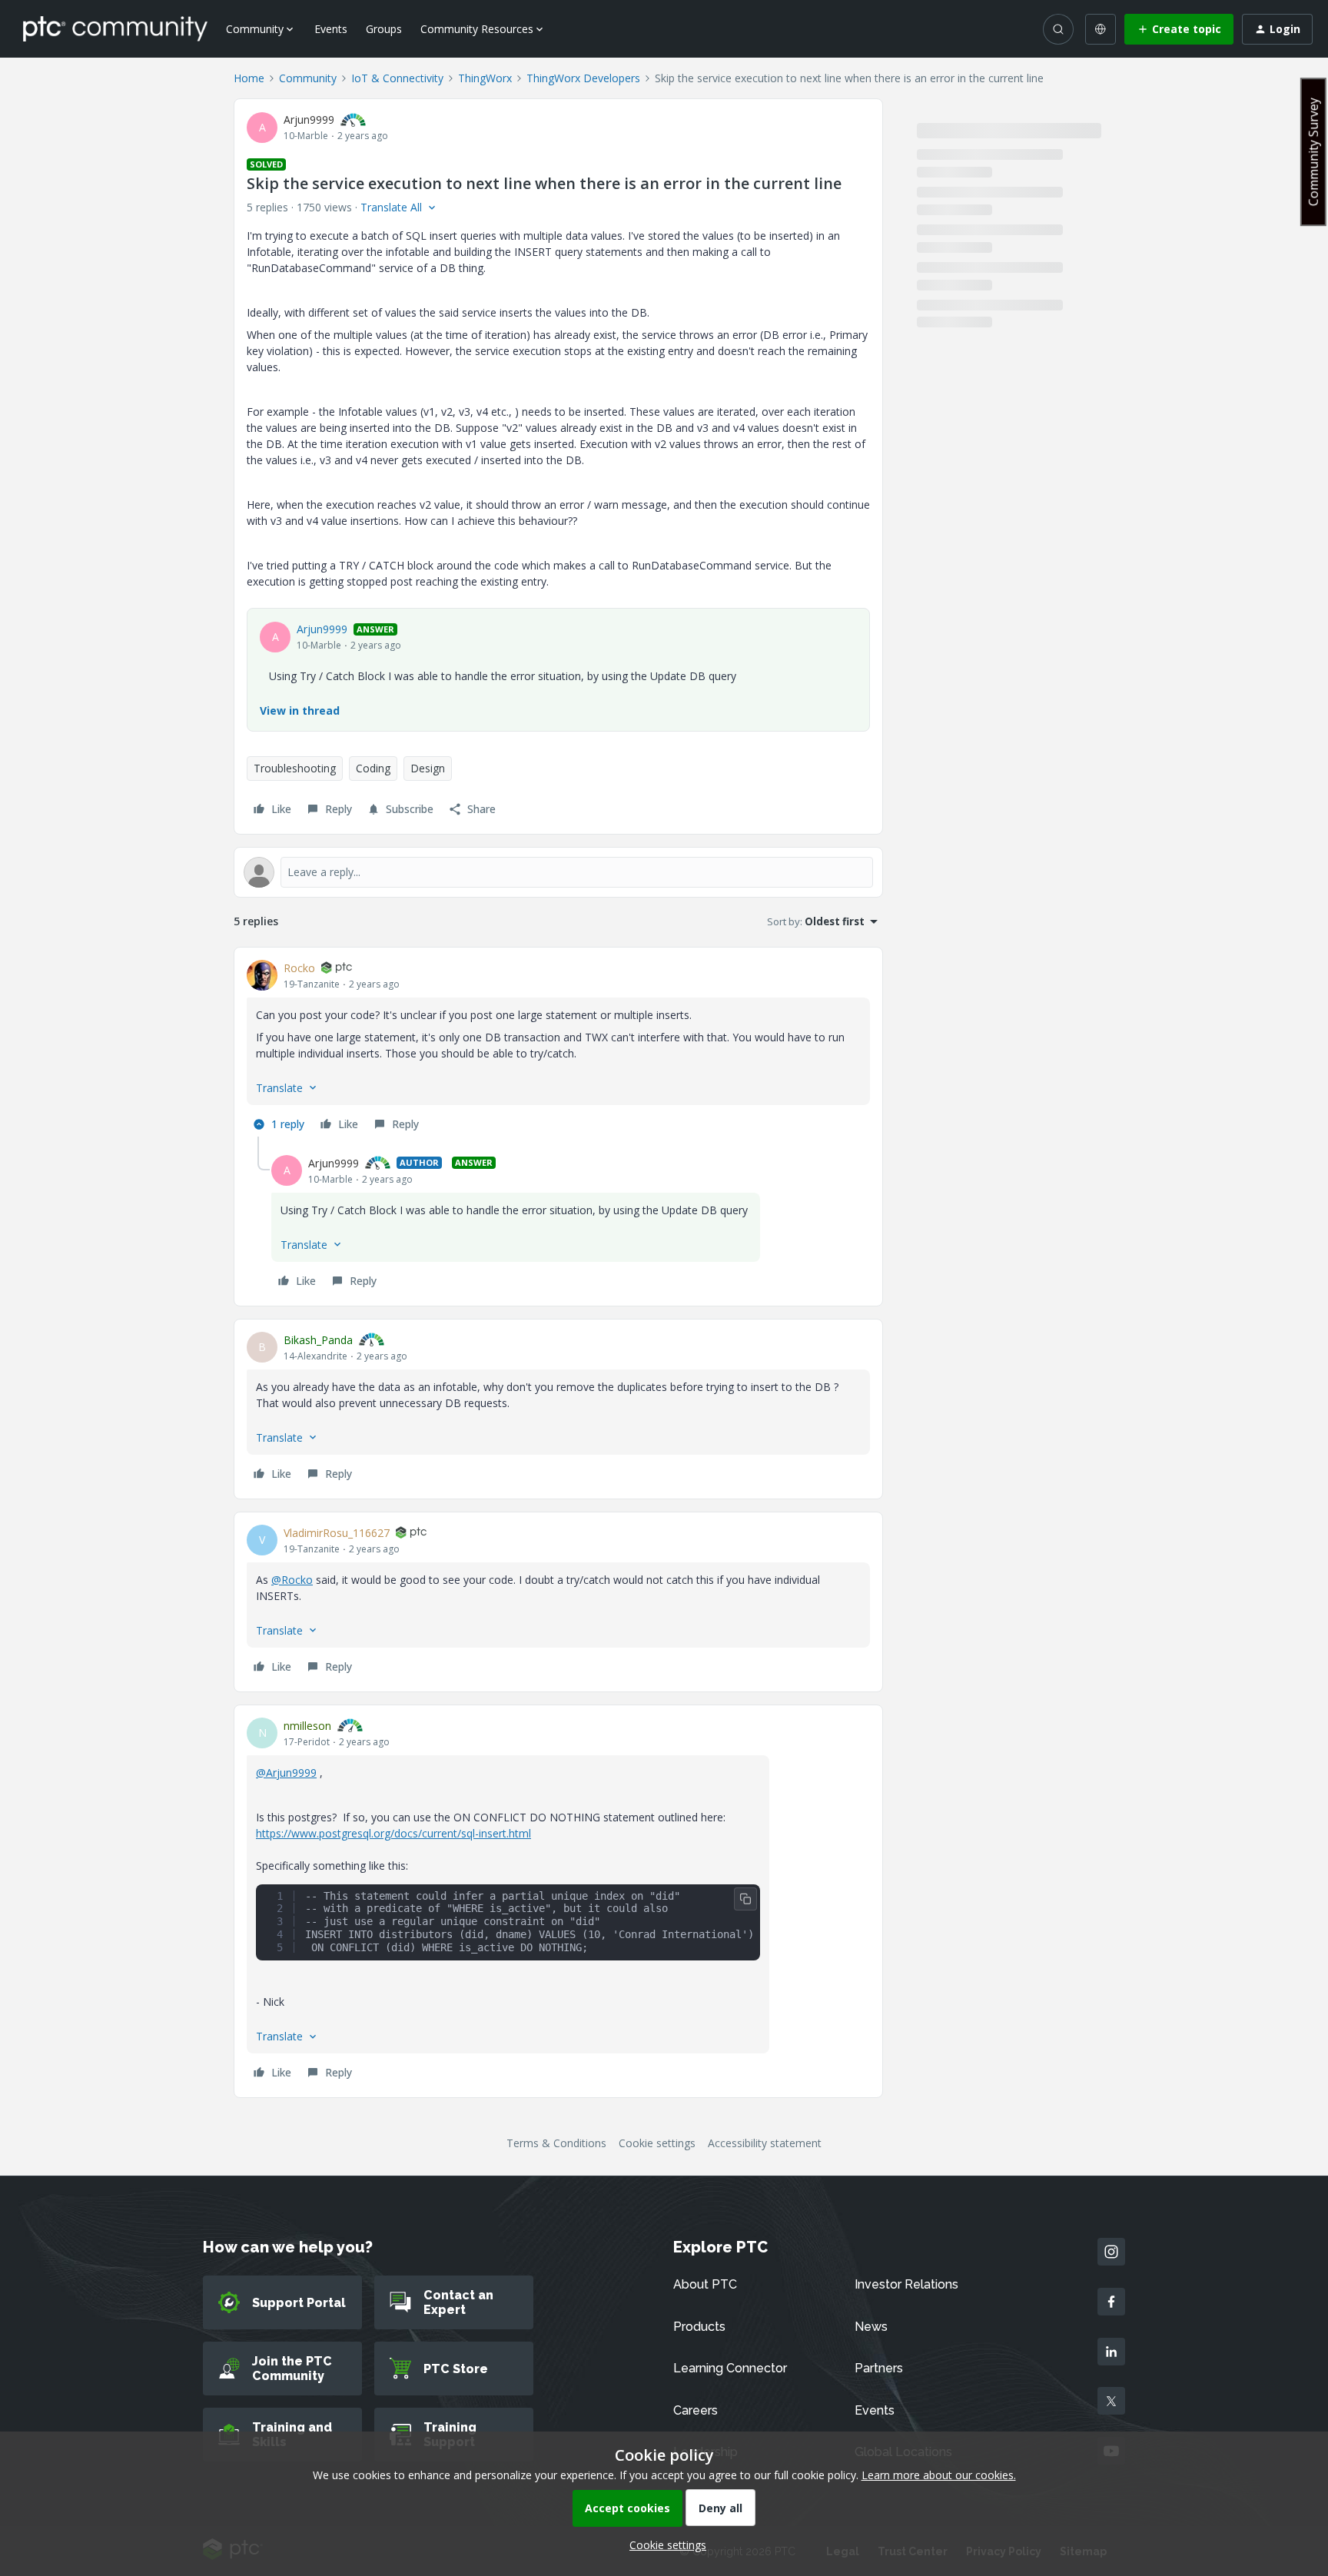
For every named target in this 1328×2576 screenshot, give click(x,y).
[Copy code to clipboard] (745, 1899)
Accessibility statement (765, 2143)
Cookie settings (657, 2143)
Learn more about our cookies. (939, 2475)
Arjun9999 (309, 120)
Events (331, 29)
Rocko (299, 968)
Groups (384, 29)
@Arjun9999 (286, 1773)
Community (308, 78)
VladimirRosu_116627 (337, 1533)
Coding (373, 768)
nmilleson (307, 1726)
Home (249, 78)
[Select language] (1101, 29)
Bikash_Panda (318, 1340)
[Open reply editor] (558, 872)
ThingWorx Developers (583, 78)
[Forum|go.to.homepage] (115, 28)
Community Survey (1313, 152)
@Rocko (292, 1580)
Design (428, 768)
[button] (1179, 29)
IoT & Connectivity (397, 78)
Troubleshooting (295, 768)
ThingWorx (485, 78)
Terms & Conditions (556, 2143)
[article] (558, 1048)
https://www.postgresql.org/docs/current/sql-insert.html (393, 1833)
